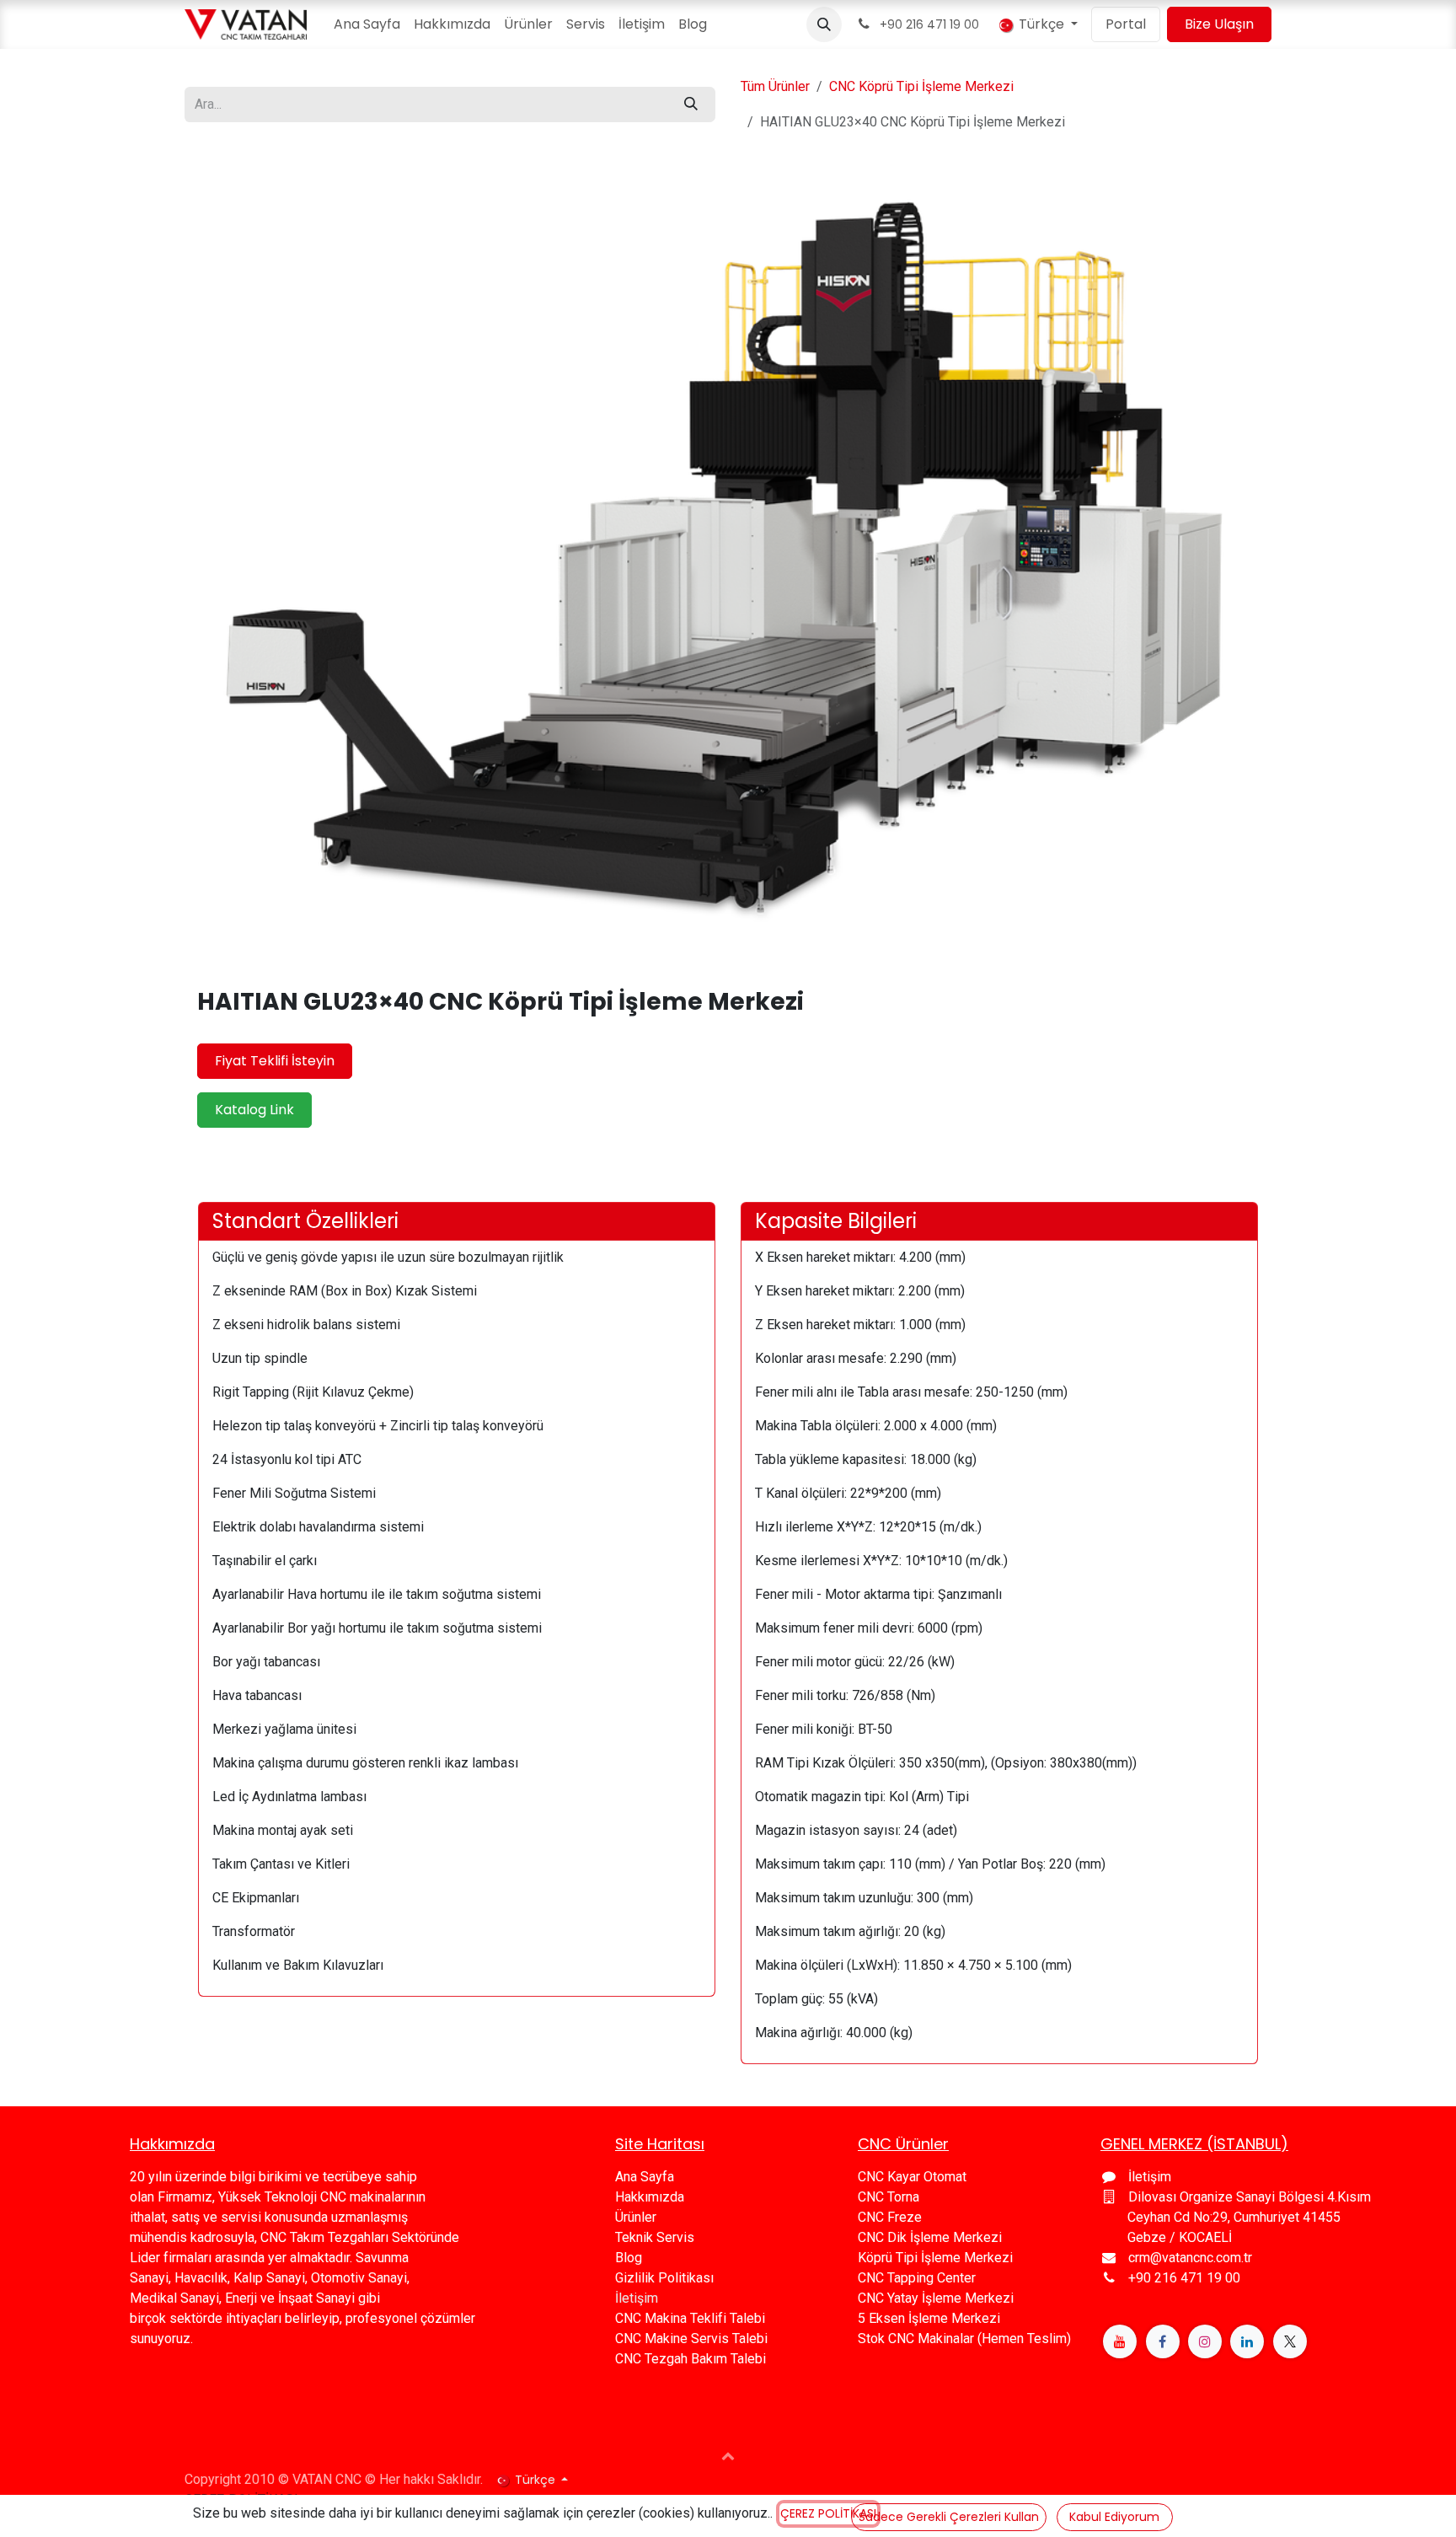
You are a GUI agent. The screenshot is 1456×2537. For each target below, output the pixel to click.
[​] (1120, 2341)
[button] (824, 24)
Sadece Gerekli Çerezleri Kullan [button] (949, 2517)
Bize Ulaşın (1219, 24)
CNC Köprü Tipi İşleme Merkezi (921, 86)
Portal (1126, 24)
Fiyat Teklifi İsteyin (275, 1061)
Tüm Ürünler (775, 86)
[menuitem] (367, 24)
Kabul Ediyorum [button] (1114, 2517)
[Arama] (691, 105)
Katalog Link (254, 1110)
